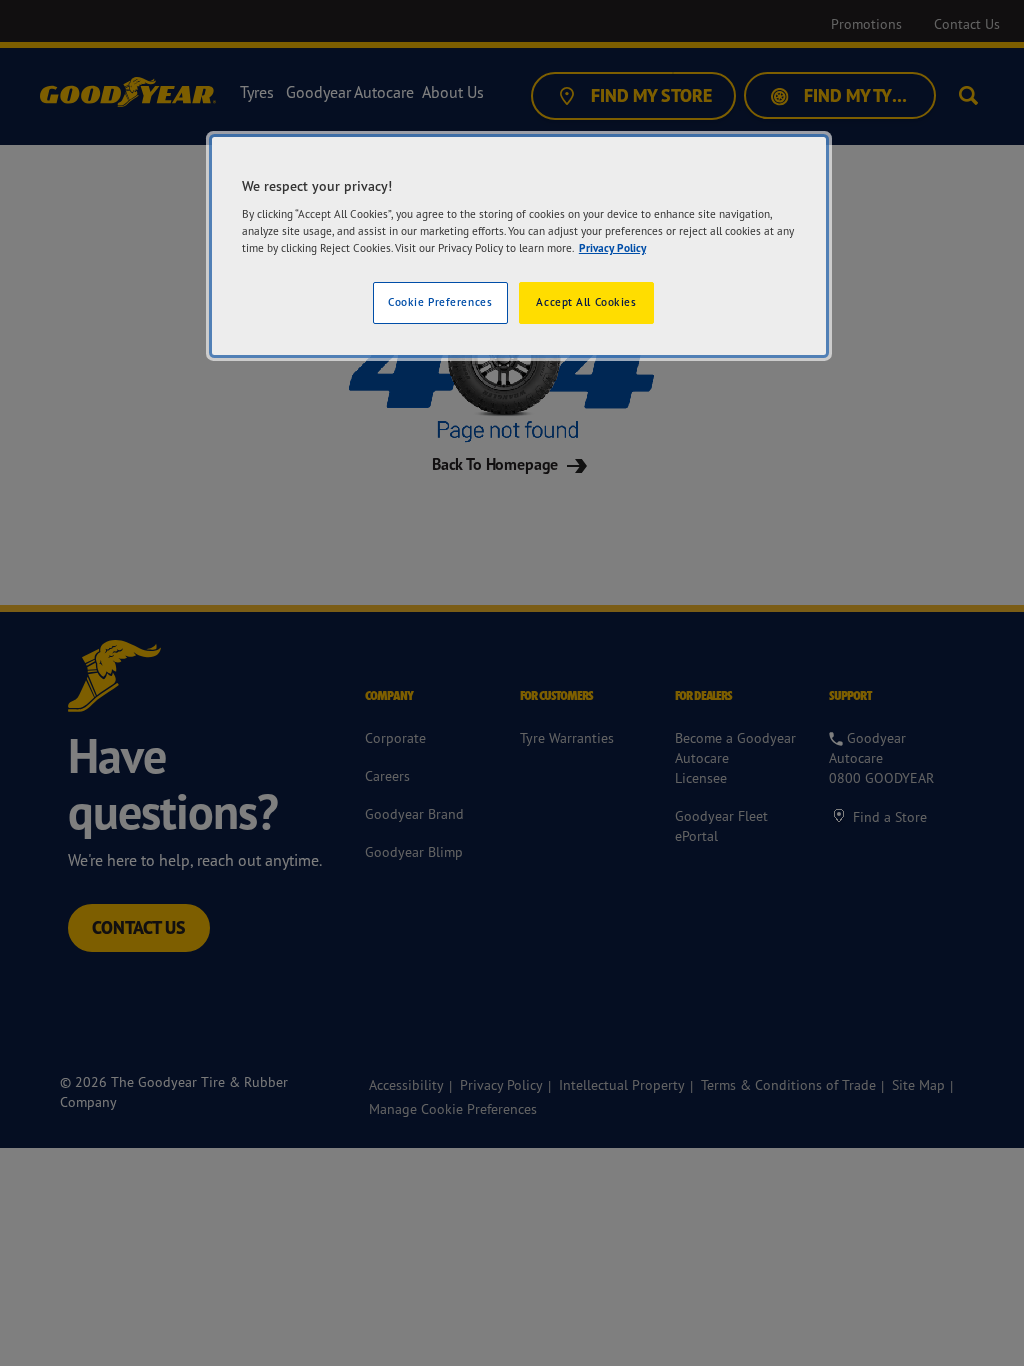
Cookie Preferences (440, 302)
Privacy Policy (612, 248)
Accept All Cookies (586, 302)
